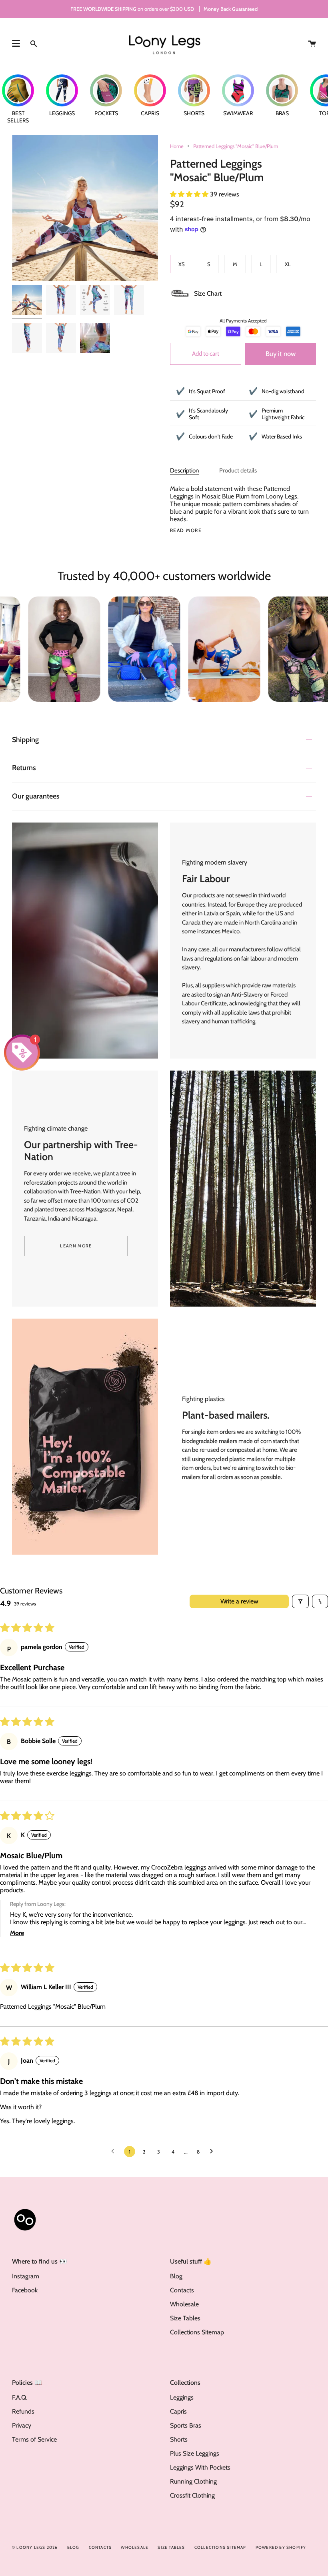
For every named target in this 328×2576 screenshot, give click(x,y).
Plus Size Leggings (195, 2453)
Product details (238, 470)
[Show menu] (16, 44)
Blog (176, 2276)
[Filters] (300, 1601)
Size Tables (185, 2318)
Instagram (26, 2276)
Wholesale (184, 2304)
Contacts (182, 2290)
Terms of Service (34, 2439)
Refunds (23, 2411)
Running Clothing (193, 2481)
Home (177, 146)
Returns (24, 768)
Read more (186, 530)
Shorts (179, 2439)
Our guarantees (36, 796)
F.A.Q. (20, 2397)
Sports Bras (186, 2425)
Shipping (25, 740)
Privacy (22, 2425)
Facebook (25, 2290)
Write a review (239, 1601)
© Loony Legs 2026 (35, 2547)
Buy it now (281, 354)
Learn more (76, 1246)
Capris (178, 2411)
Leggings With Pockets (200, 2467)
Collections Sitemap (197, 2332)
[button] (190, 194)
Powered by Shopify (281, 2547)
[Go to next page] (214, 2152)
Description (184, 470)
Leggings (182, 2397)
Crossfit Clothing (192, 2495)
